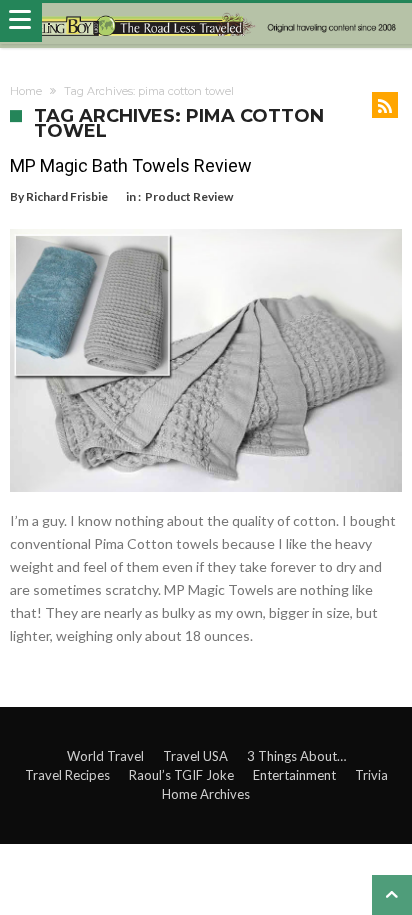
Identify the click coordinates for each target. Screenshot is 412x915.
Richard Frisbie (67, 196)
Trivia (371, 775)
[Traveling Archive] (206, 24)
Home (26, 91)
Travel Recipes (67, 775)
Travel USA (195, 756)
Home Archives (206, 794)
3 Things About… (296, 756)
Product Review (189, 196)
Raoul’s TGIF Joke (181, 775)
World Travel (105, 756)
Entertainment (294, 775)
